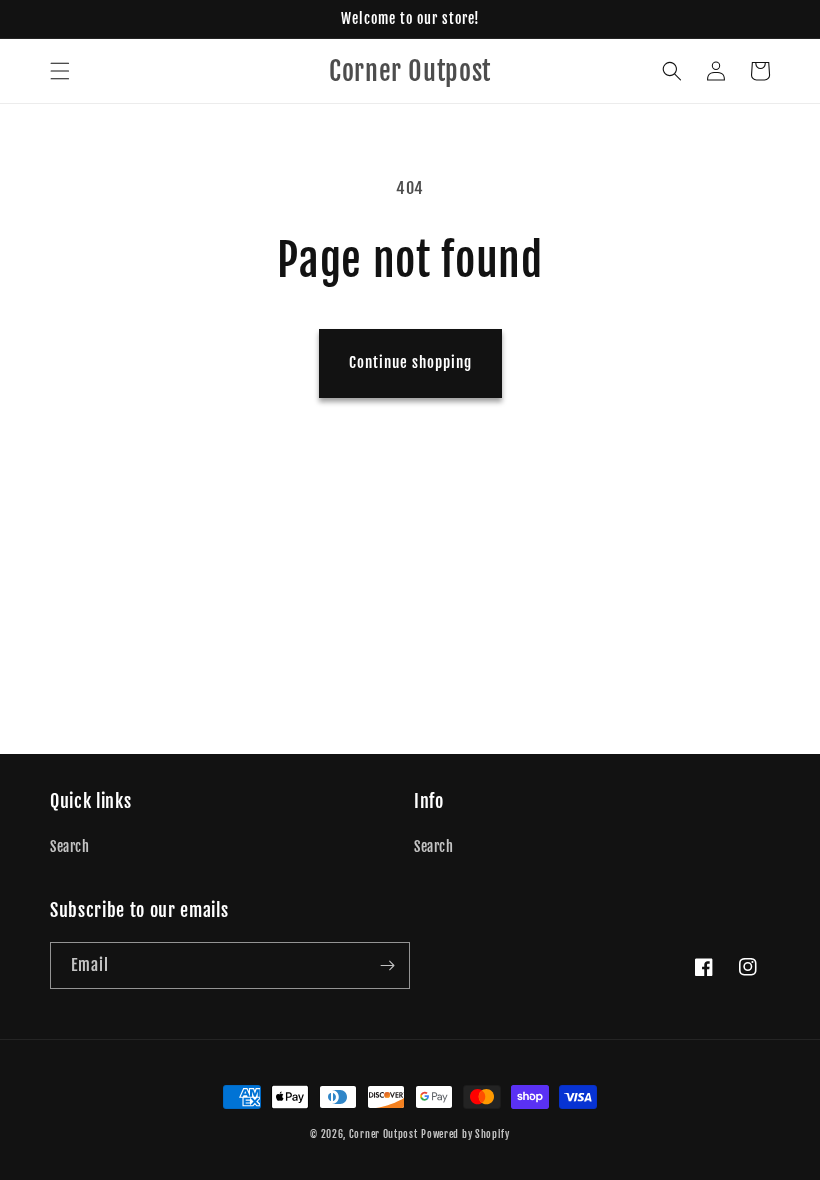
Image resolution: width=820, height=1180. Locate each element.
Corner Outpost (383, 1134)
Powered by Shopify (465, 1134)
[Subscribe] (387, 965)
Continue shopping (410, 362)
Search (70, 846)
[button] (60, 71)
